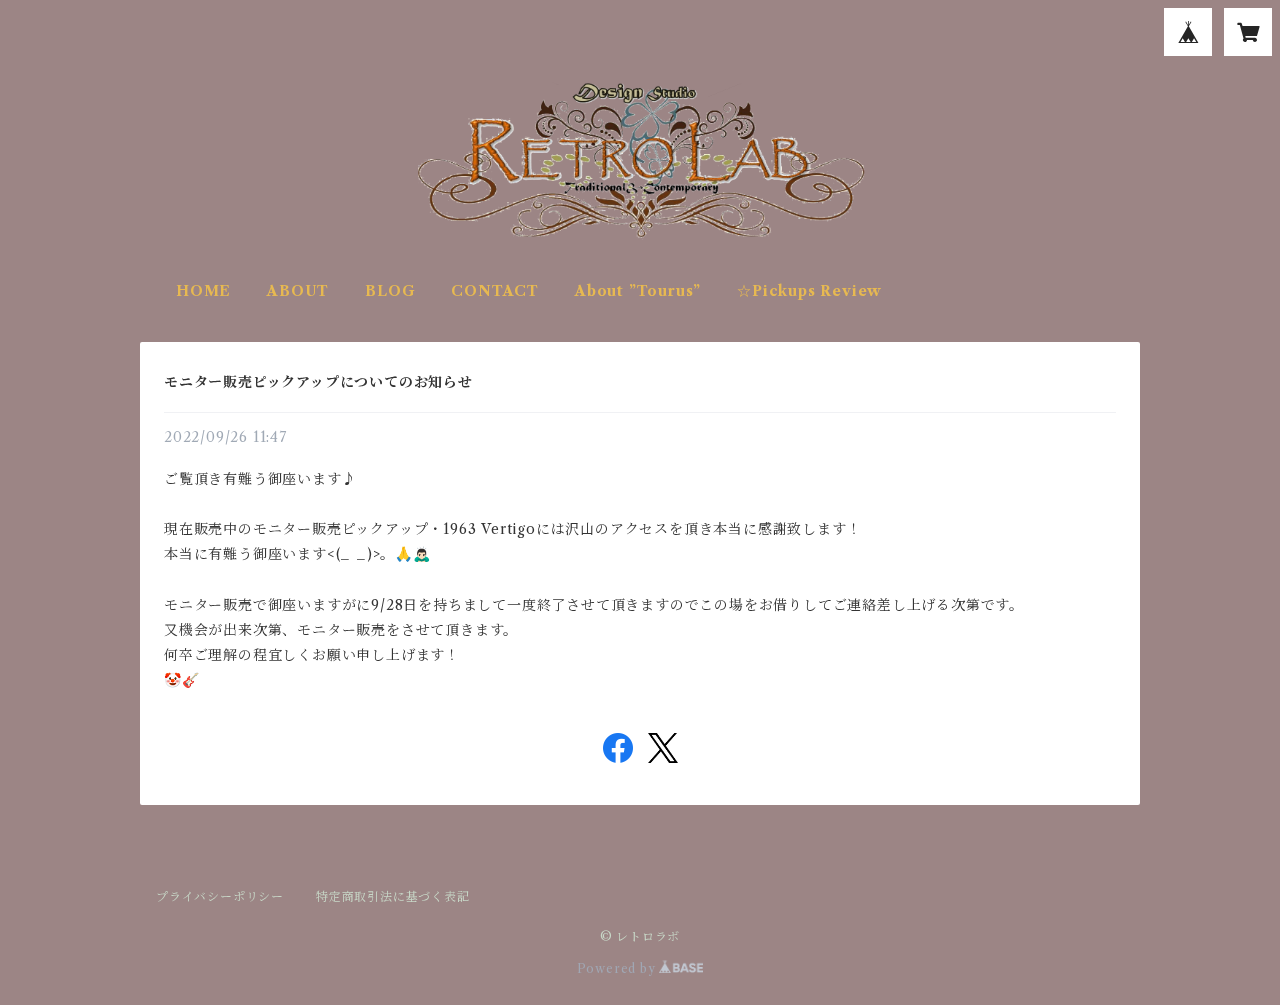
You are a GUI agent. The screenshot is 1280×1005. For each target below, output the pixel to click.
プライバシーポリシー (220, 896)
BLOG (390, 291)
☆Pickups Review (809, 291)
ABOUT (298, 291)
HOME (203, 291)
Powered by (618, 968)
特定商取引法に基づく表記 (393, 896)
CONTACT (495, 291)
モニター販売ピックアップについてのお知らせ (318, 382)
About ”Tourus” (638, 291)
